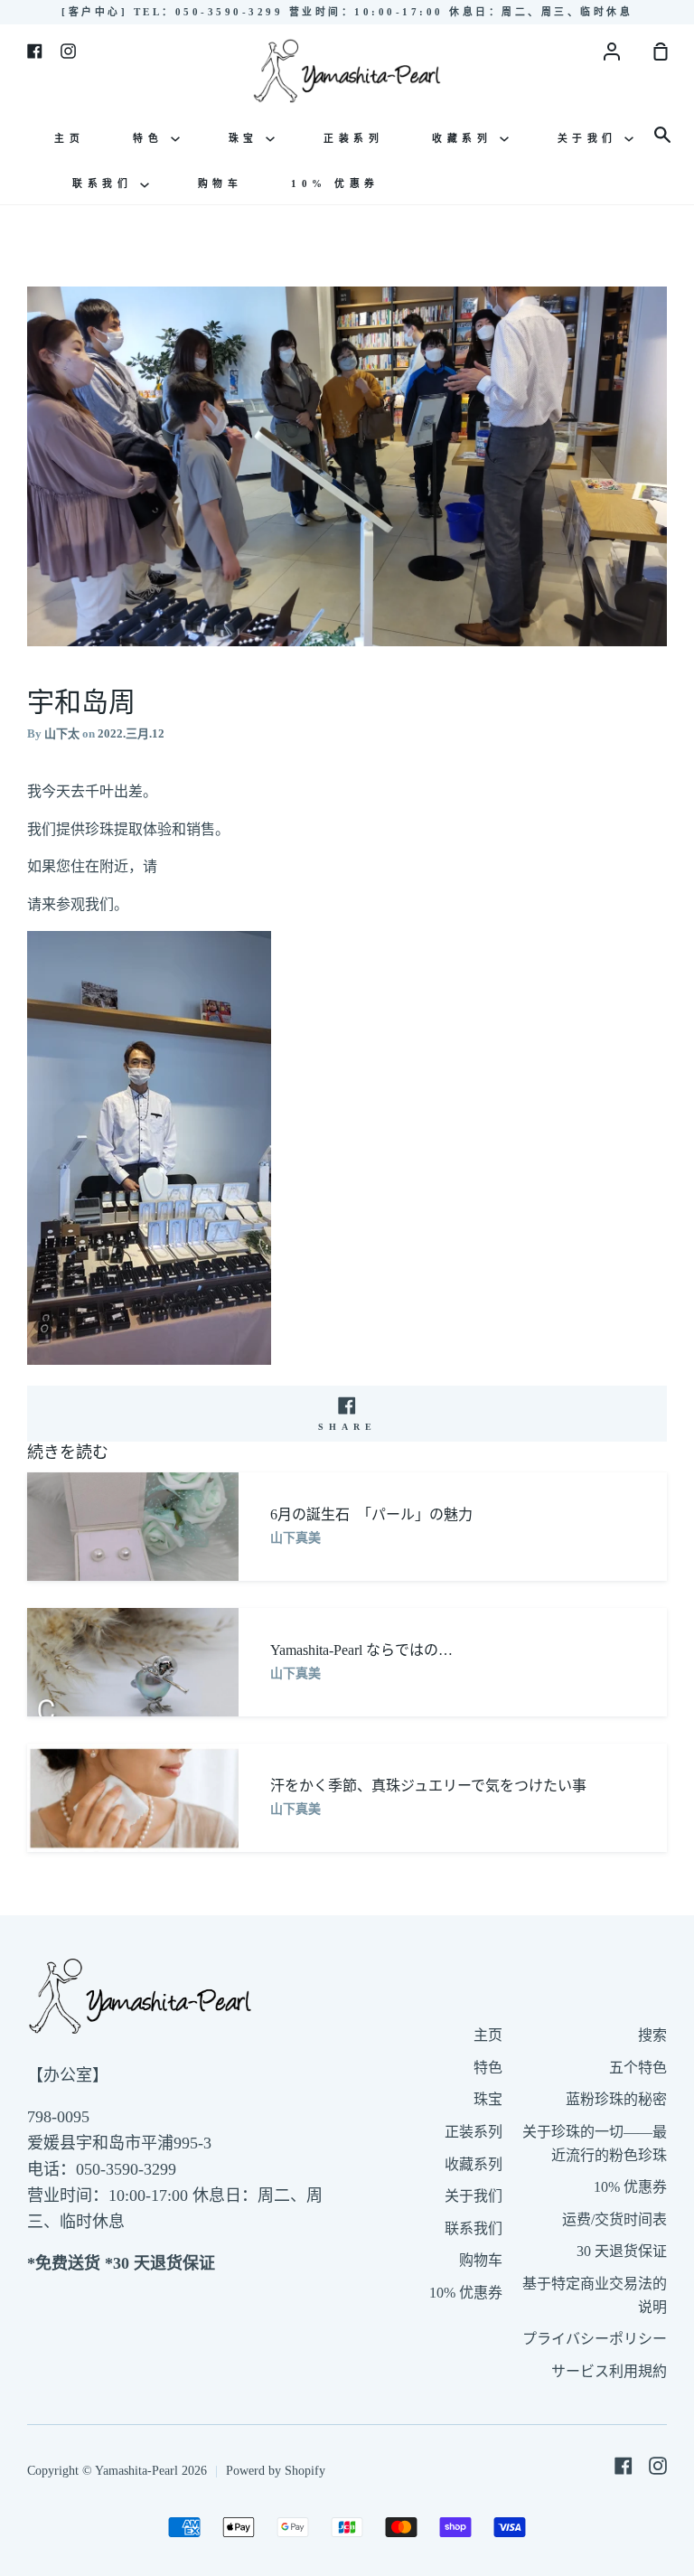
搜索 (652, 2035)
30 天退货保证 (622, 2251)
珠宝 (248, 138)
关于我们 (591, 138)
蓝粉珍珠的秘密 (616, 2099)
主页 (69, 138)
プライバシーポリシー (595, 2339)
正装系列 (353, 138)
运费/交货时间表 (614, 2219)
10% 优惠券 (335, 183)
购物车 (220, 183)
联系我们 (106, 183)
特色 (152, 138)
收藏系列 (466, 138)
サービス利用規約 (609, 2371)
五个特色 (638, 2068)
